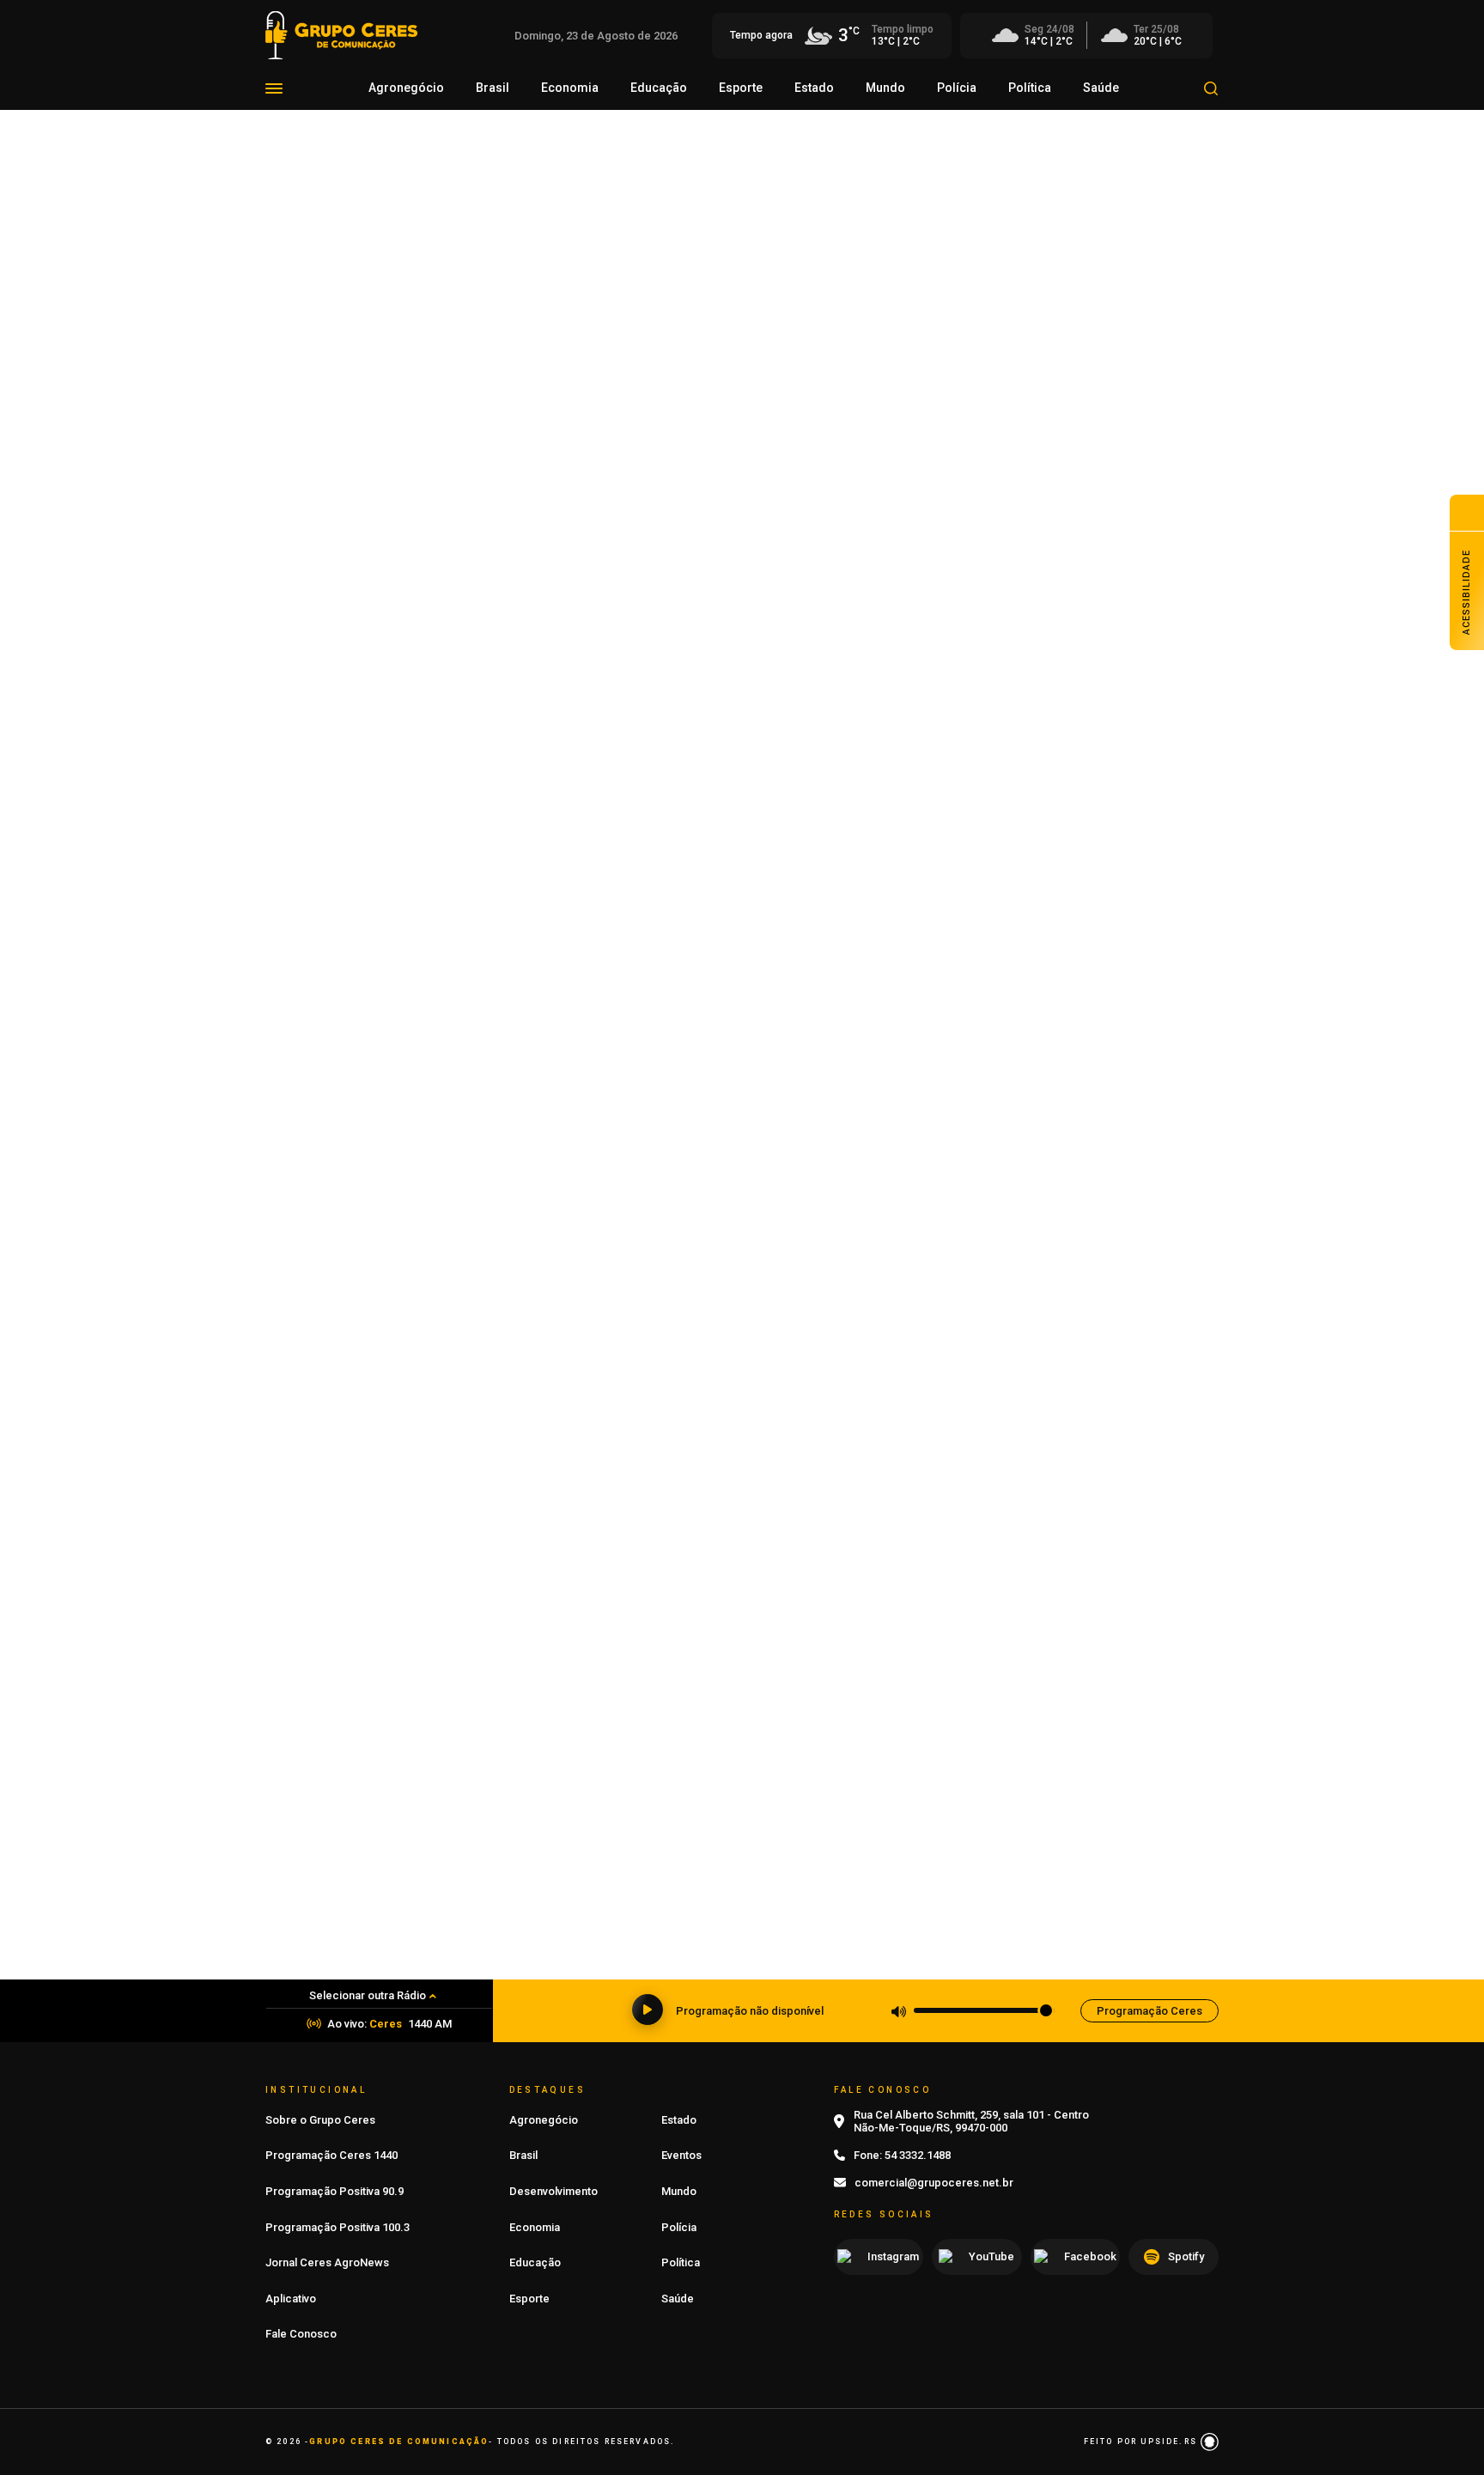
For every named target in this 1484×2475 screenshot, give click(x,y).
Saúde (1101, 88)
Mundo (885, 88)
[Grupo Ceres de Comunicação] (341, 34)
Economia (570, 88)
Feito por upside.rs (1142, 2442)
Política (1030, 88)
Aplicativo (291, 2299)
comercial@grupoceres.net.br (934, 2183)
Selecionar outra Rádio (368, 1995)
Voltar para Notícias (338, 258)
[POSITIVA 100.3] (742, 1296)
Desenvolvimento (553, 2191)
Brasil (493, 88)
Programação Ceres (1149, 2011)
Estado (814, 88)
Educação (659, 88)
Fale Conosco (301, 2334)
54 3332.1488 (918, 2155)
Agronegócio (406, 88)
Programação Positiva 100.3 (338, 2227)
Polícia (957, 88)
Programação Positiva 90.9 (335, 2191)
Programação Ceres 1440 (331, 2155)
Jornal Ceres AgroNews (327, 2262)
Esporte (741, 88)
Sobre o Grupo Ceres (320, 2120)
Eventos (681, 2155)
